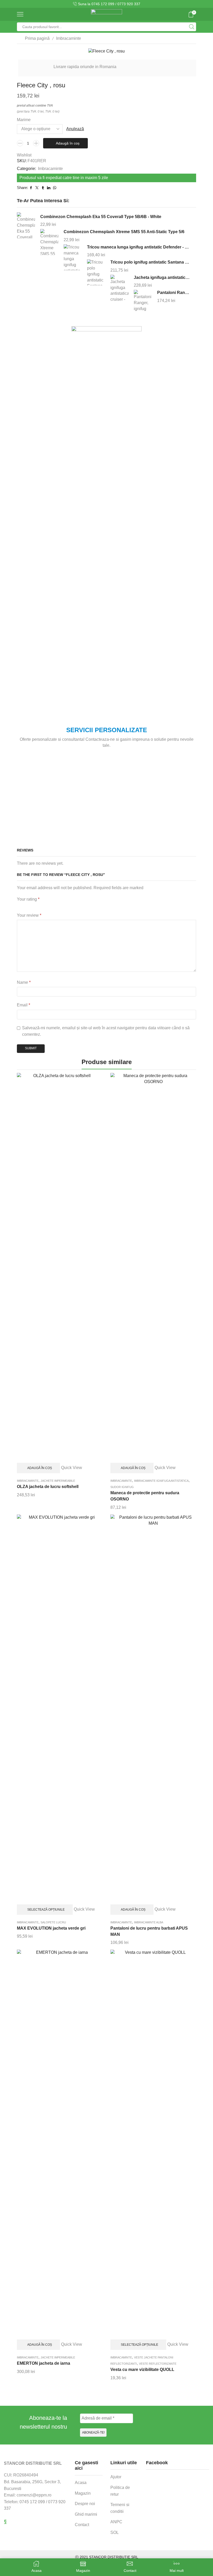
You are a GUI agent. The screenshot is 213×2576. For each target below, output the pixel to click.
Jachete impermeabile (58, 1481)
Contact (82, 2525)
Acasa (81, 2483)
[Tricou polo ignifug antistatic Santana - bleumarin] (96, 273)
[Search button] (192, 27)
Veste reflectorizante (158, 2364)
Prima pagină (37, 38)
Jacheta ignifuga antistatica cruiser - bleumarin (162, 277)
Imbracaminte (69, 38)
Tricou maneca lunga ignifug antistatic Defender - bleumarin (138, 247)
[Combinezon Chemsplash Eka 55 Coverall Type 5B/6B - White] (26, 226)
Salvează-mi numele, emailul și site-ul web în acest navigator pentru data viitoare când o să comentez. (106, 1031)
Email (24, 1005)
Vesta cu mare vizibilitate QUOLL (142, 2369)
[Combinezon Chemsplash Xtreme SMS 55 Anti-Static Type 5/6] (49, 242)
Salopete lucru (53, 1922)
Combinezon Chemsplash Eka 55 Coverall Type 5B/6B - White (101, 217)
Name (24, 982)
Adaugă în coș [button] (40, 1468)
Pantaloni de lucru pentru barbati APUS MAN (149, 1931)
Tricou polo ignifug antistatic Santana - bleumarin (150, 262)
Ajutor (116, 2477)
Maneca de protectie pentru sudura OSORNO (145, 1496)
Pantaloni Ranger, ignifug (173, 293)
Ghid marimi (86, 2514)
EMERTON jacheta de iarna (44, 2363)
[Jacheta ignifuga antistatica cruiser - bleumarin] (119, 288)
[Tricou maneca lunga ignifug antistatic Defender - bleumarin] (73, 257)
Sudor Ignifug (122, 1487)
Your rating (28, 899)
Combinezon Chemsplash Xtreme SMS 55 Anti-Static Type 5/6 (124, 232)
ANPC (116, 2522)
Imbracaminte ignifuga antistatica (161, 1481)
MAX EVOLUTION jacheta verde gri (51, 1928)
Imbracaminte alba (149, 1922)
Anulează (75, 129)
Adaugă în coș (68, 143)
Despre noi (85, 2504)
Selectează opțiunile (46, 1910)
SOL (115, 2532)
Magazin (83, 2493)
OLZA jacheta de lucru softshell (48, 1487)
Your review (29, 915)
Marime (24, 120)
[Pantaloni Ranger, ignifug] (143, 302)
